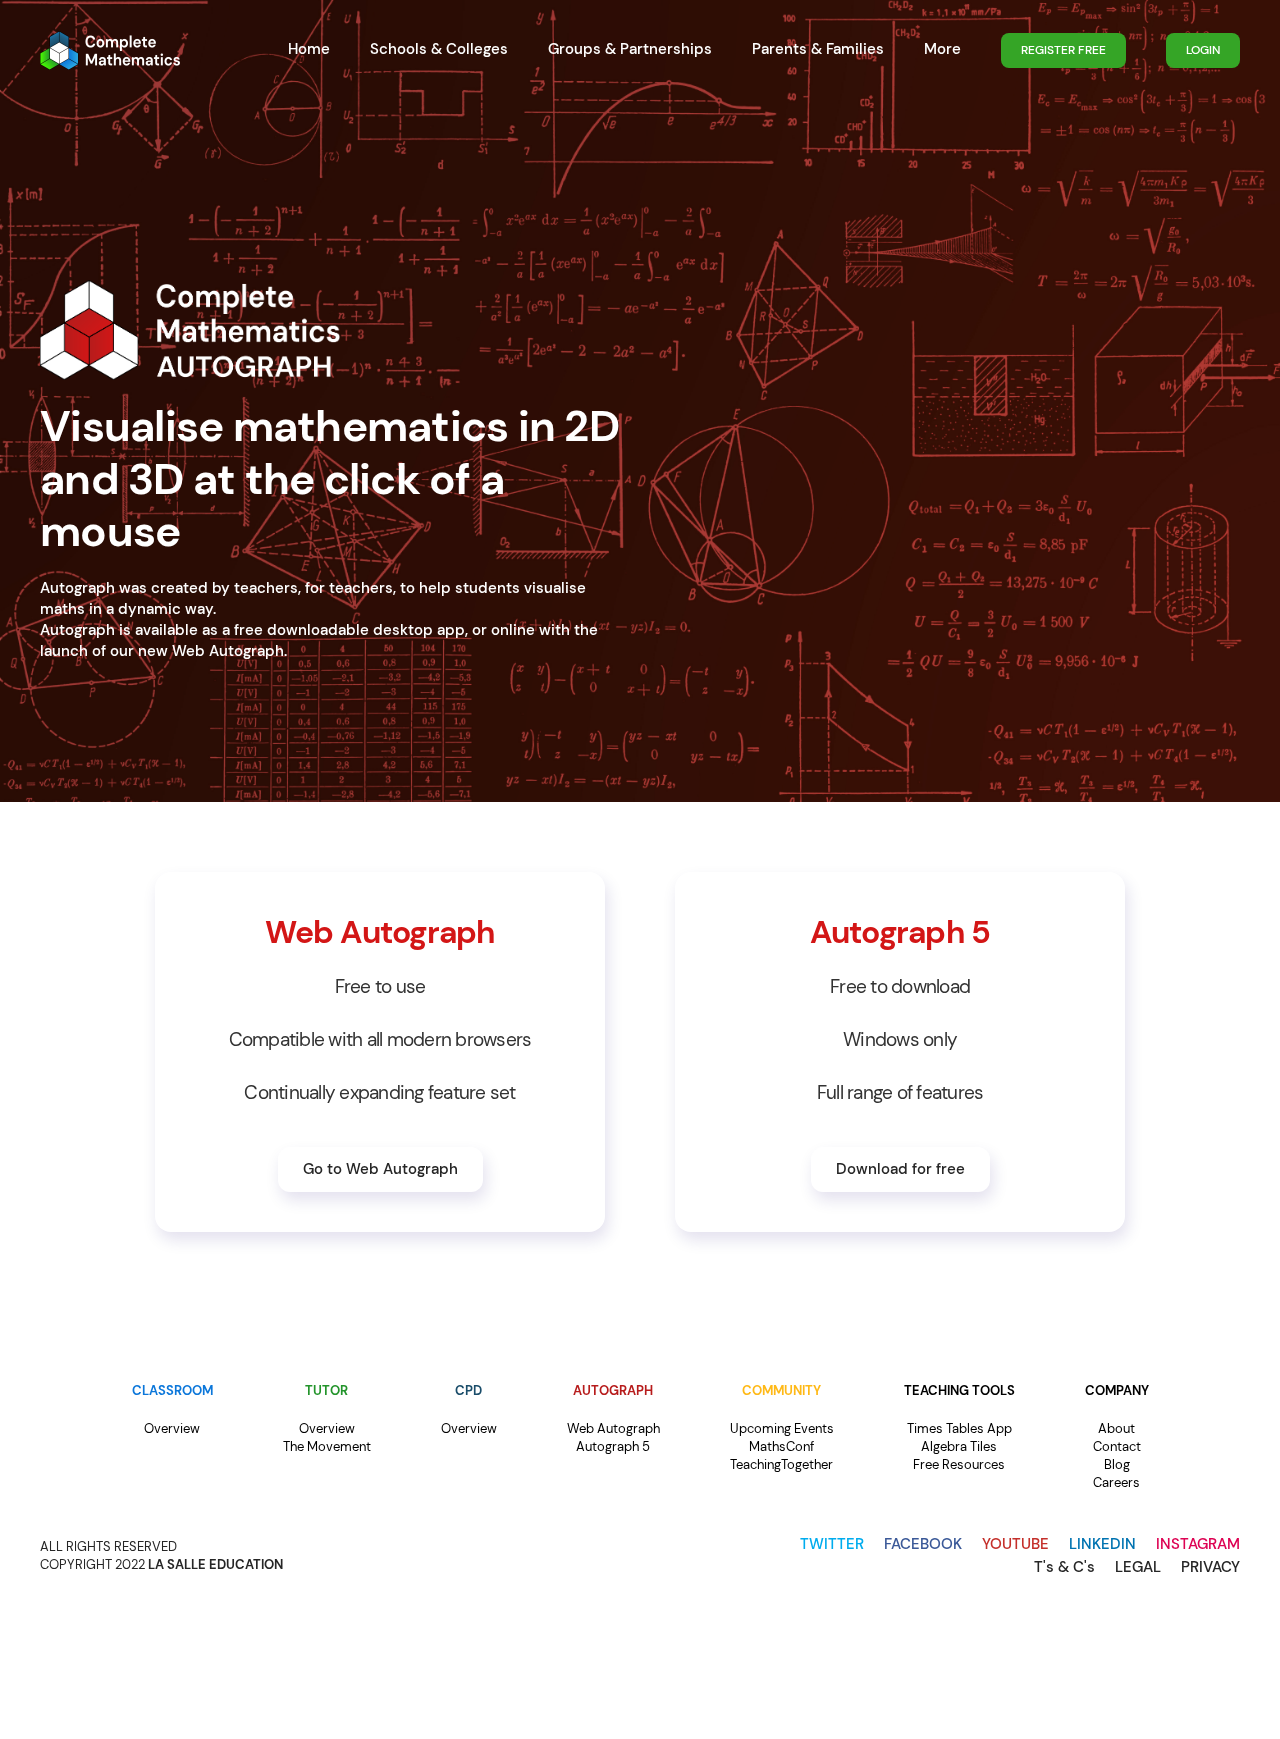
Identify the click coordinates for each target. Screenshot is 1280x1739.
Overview (172, 1428)
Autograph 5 (613, 1446)
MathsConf (781, 1446)
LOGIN (1203, 50)
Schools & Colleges (439, 49)
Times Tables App (959, 1428)
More (942, 49)
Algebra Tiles (959, 1446)
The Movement (327, 1446)
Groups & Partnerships (630, 49)
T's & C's (1064, 1567)
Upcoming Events (782, 1428)
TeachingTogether (781, 1464)
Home (309, 49)
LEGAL (1138, 1567)
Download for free (900, 1169)
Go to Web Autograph (380, 1169)
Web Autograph (613, 1428)
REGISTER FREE (1063, 50)
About (1116, 1428)
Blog (1117, 1464)
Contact (1117, 1446)
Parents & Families (818, 49)
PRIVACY (1210, 1567)
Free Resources (959, 1464)
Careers (1116, 1482)
